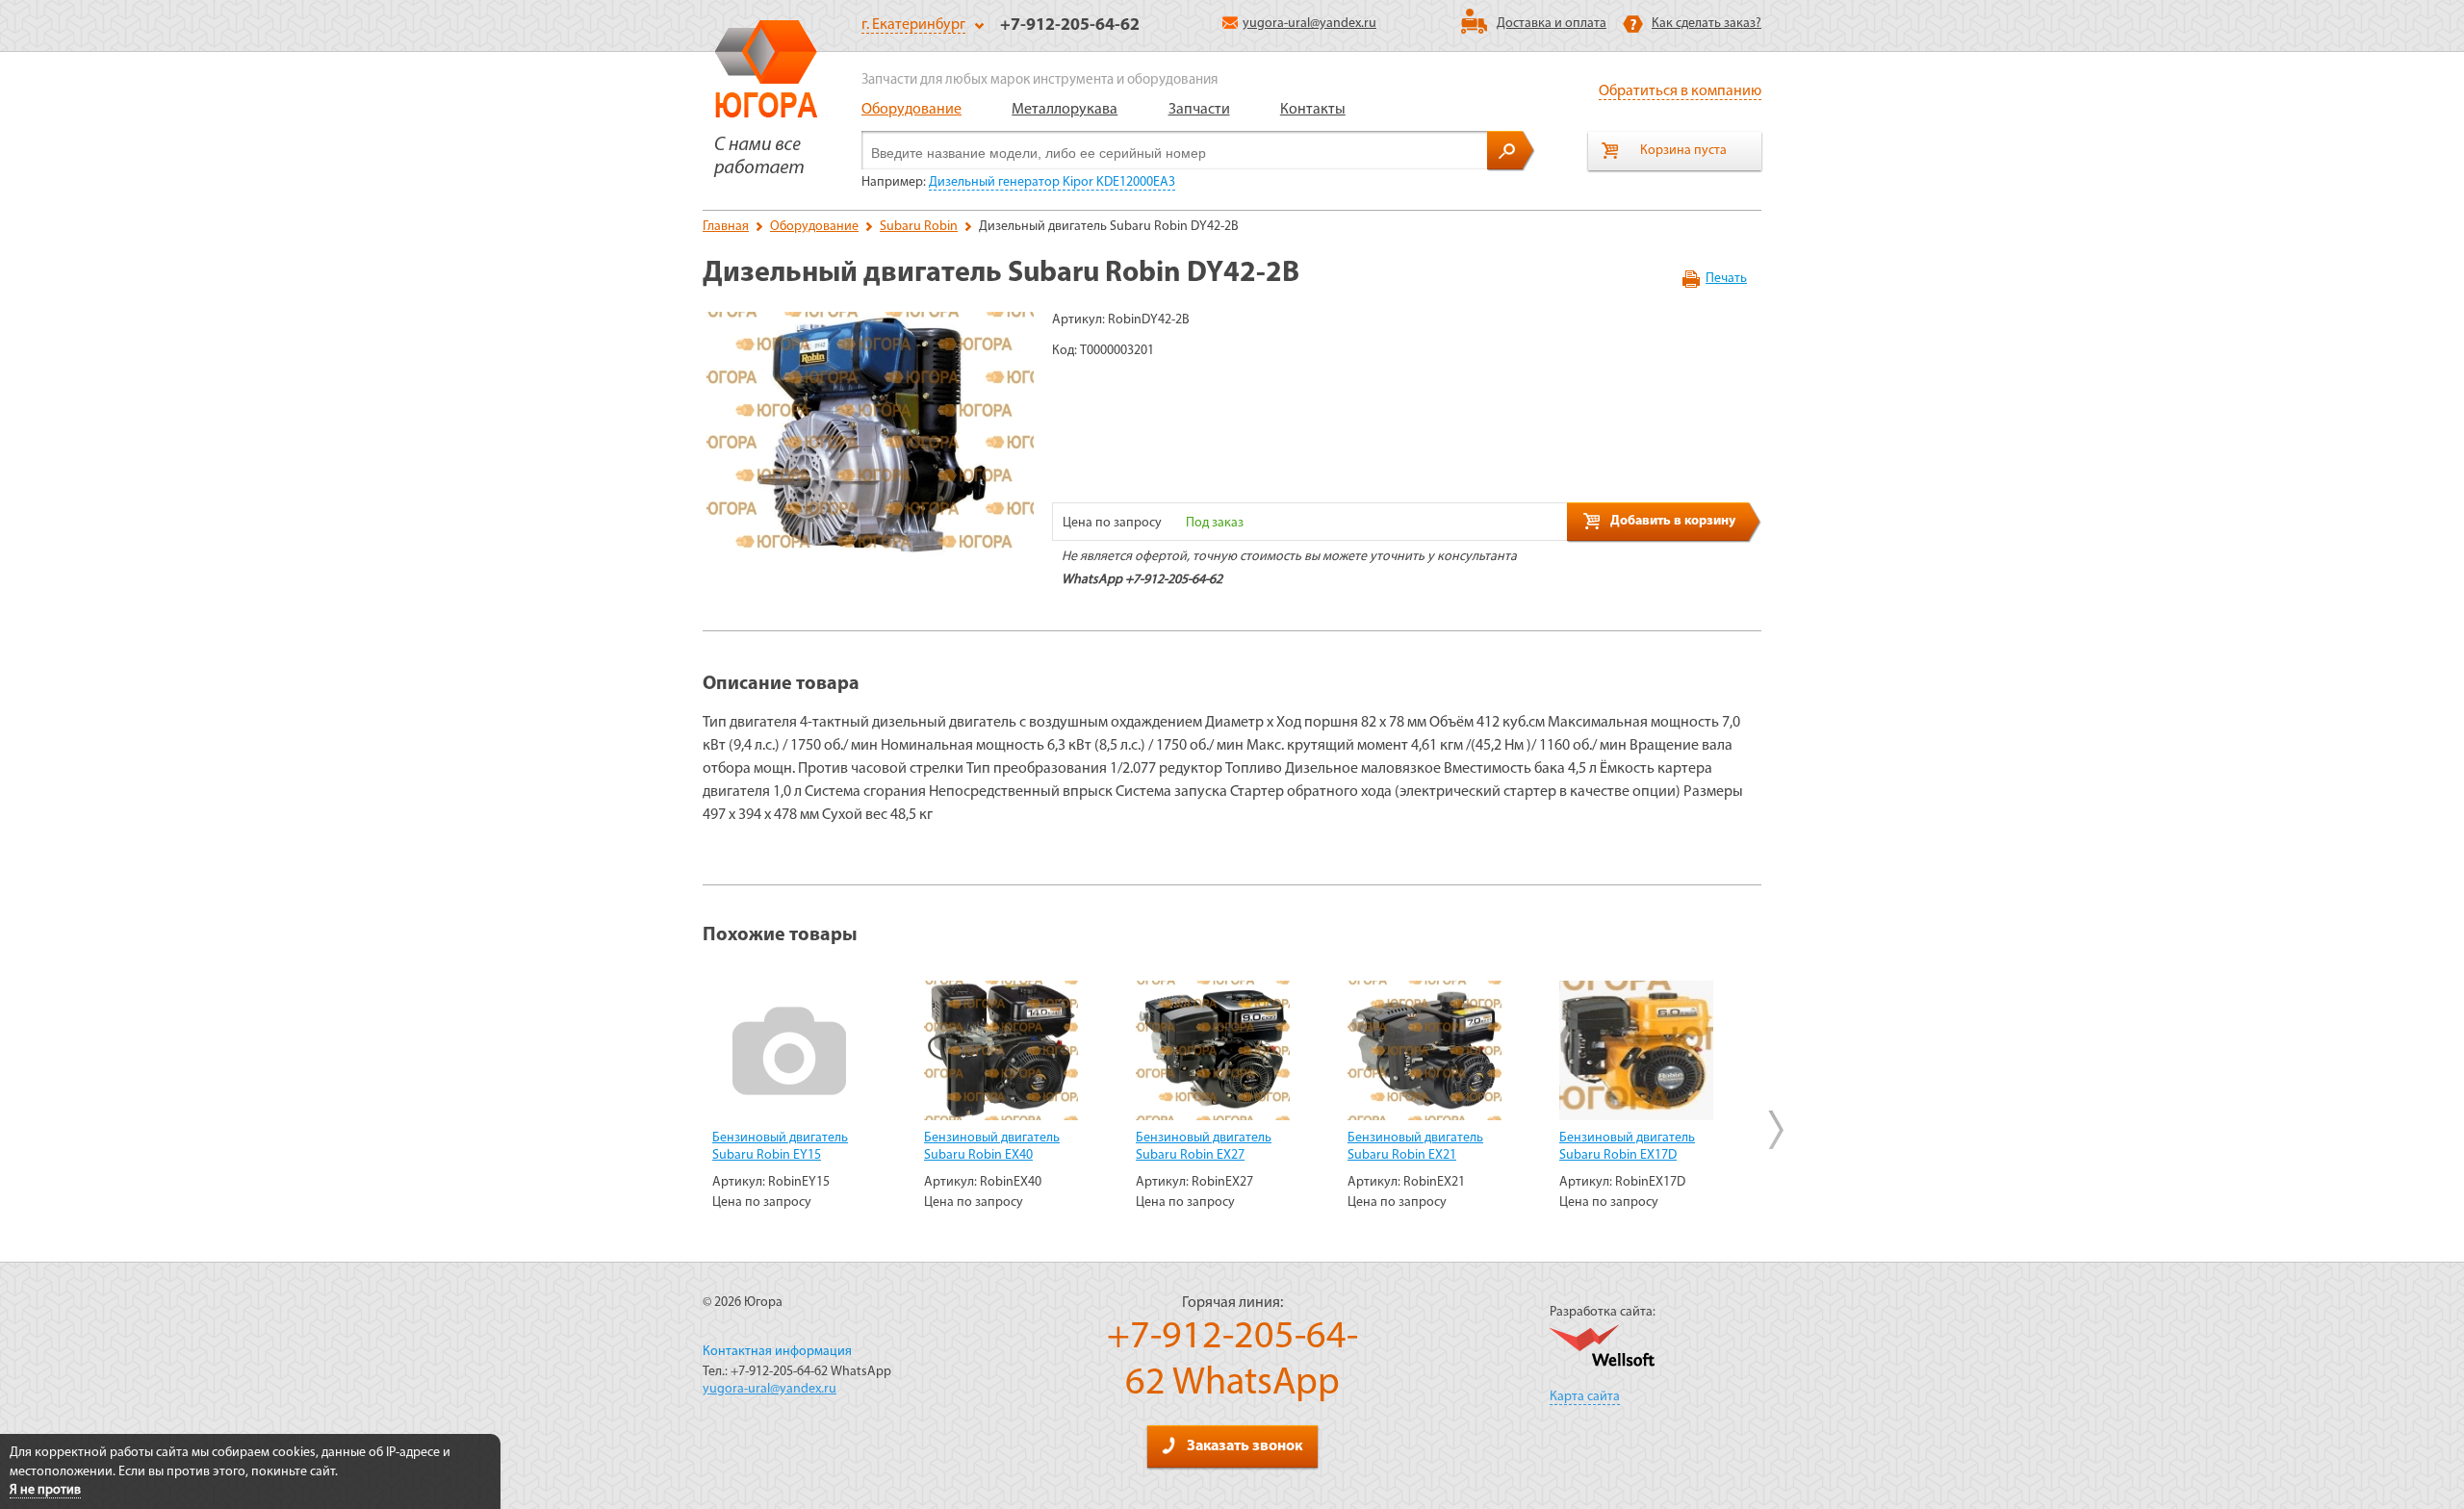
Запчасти (1199, 110)
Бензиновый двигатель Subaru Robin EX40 (992, 1147)
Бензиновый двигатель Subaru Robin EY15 (780, 1147)
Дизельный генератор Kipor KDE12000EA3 (1052, 182)
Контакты (1313, 110)
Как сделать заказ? (1707, 24)
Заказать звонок (1245, 1446)
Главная (726, 227)
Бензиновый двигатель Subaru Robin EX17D (1627, 1147)
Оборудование (911, 110)
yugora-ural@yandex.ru (1309, 24)
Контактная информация (777, 1352)
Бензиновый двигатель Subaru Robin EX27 (1204, 1147)
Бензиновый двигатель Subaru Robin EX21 (1415, 1147)
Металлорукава (1065, 110)
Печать (1726, 279)
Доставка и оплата (1552, 24)
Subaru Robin (919, 227)
